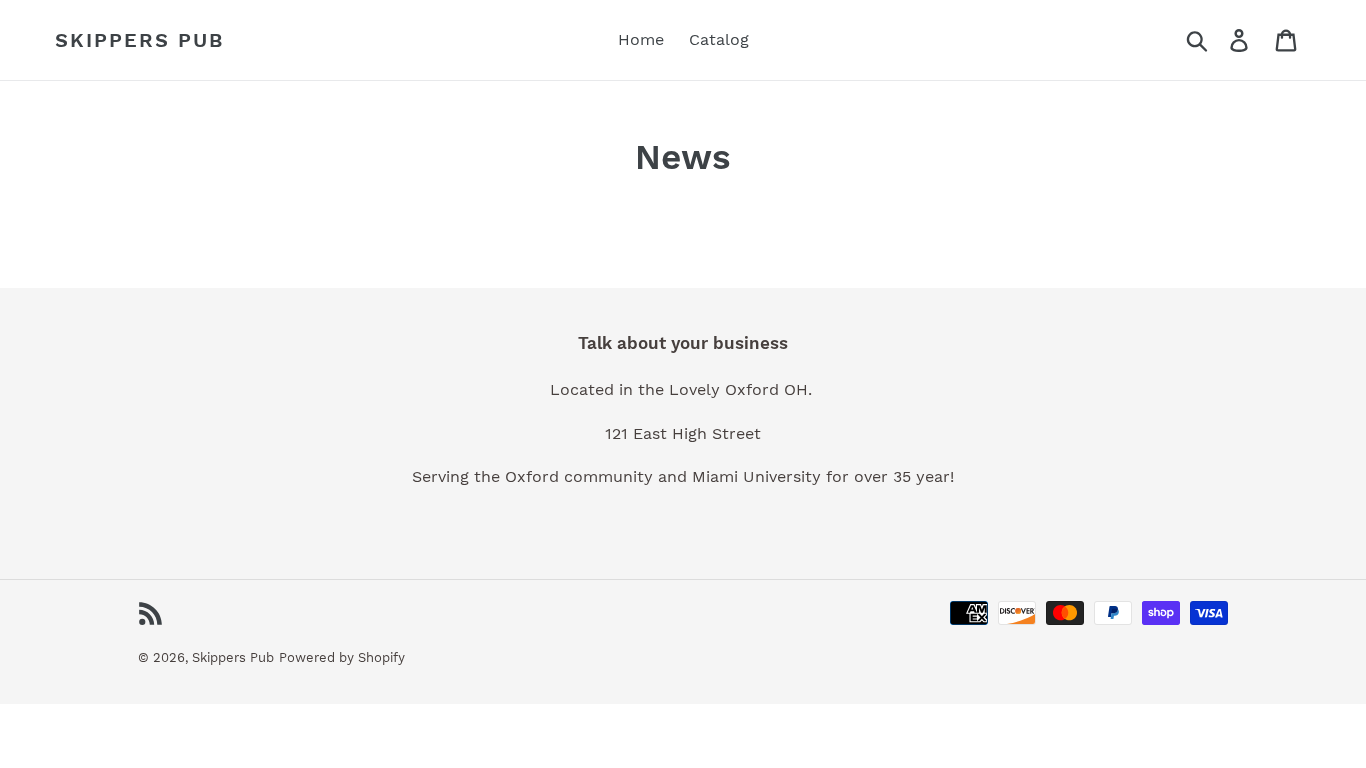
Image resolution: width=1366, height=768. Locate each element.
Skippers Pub (139, 40)
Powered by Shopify (342, 657)
